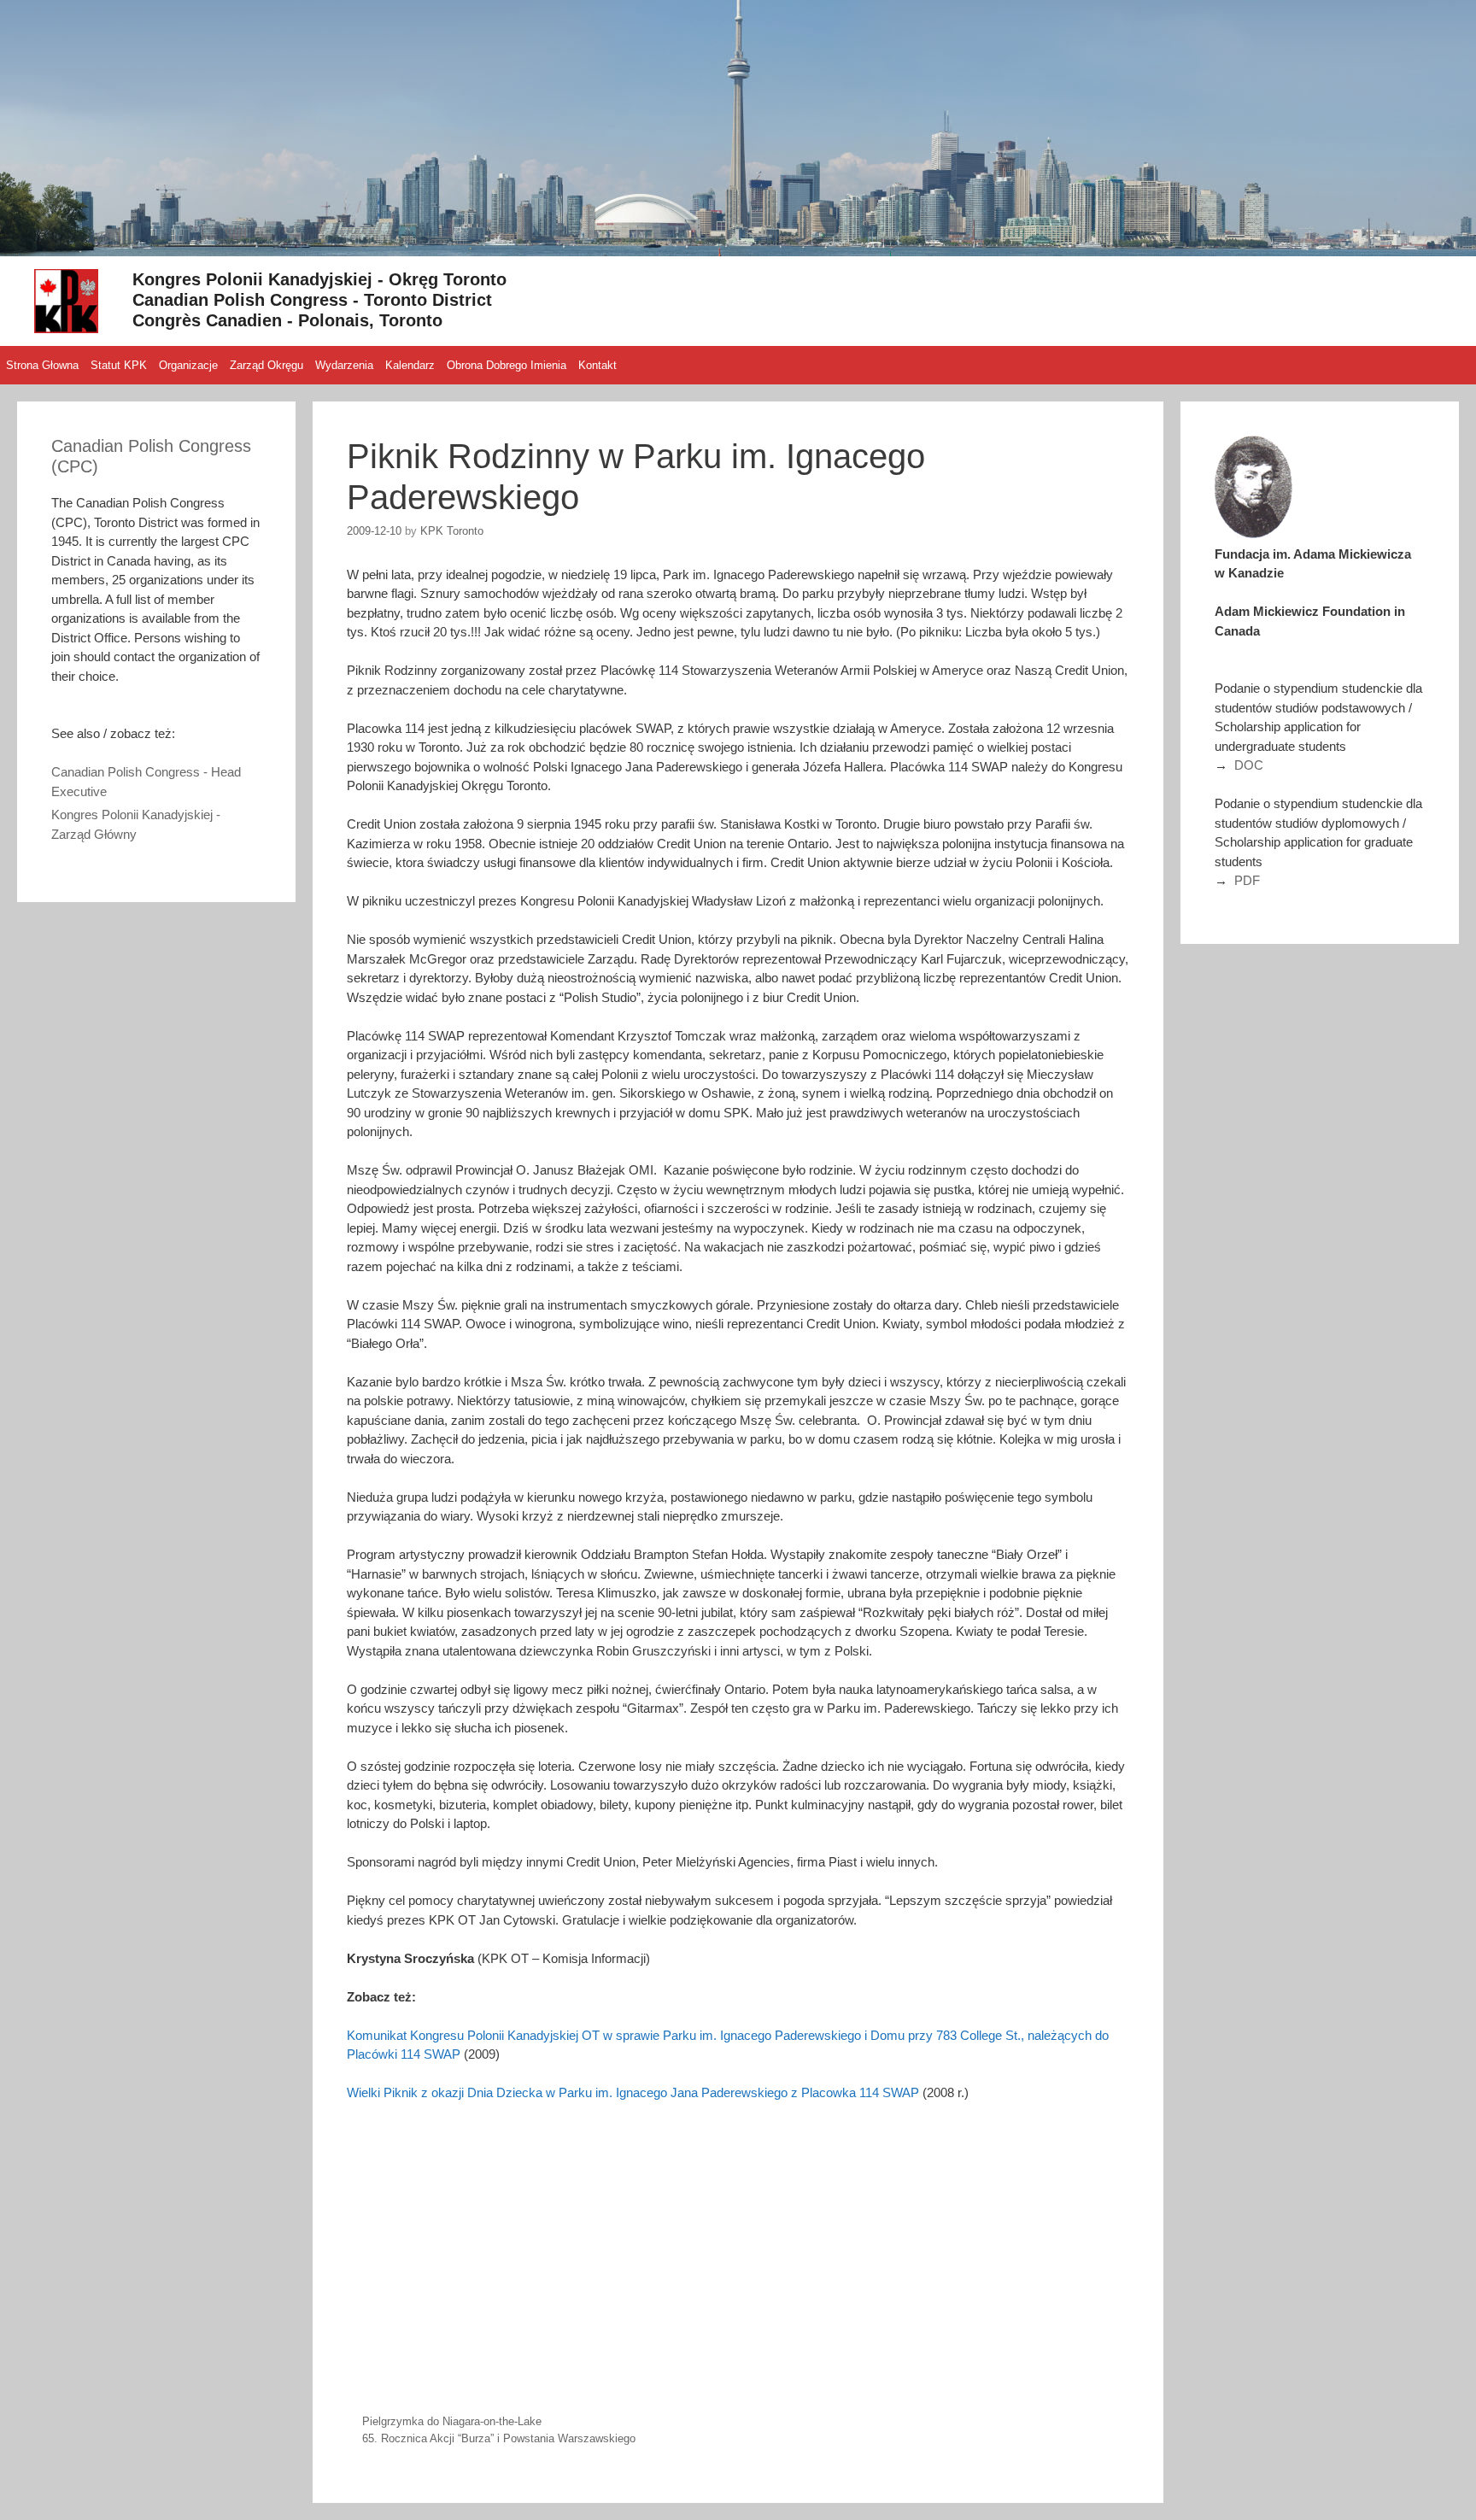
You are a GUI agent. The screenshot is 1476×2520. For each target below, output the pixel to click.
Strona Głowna (42, 365)
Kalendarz (410, 365)
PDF (1247, 880)
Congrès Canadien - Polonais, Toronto (287, 320)
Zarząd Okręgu (266, 365)
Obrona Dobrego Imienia (507, 365)
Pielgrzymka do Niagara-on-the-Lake (452, 2421)
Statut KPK (119, 365)
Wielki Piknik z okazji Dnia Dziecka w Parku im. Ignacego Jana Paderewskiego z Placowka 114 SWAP (633, 2092)
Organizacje (188, 365)
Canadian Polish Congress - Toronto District (312, 300)
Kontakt (597, 365)
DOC (1249, 765)
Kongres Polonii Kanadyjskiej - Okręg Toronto (319, 279)
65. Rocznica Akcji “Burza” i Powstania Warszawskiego (499, 2438)
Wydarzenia (344, 365)
